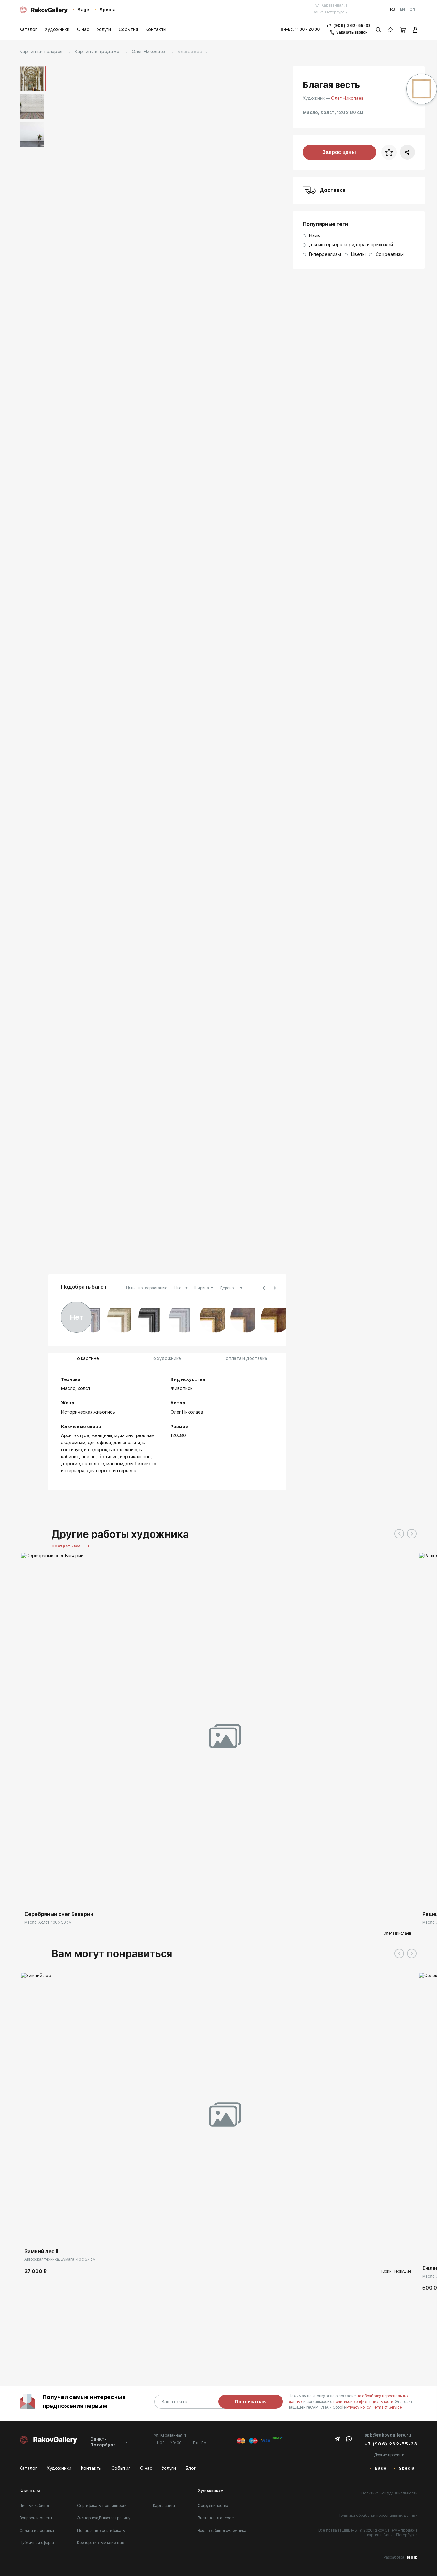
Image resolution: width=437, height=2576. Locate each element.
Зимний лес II (41, 2251)
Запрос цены (339, 152)
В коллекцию (123, 1450)
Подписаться (251, 2402)
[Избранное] (390, 30)
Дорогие (71, 1464)
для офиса (99, 1443)
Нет (77, 1317)
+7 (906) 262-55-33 (349, 26)
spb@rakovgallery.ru (388, 2435)
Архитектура (75, 1435)
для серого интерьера (111, 1471)
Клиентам (30, 2490)
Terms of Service (387, 2407)
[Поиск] (378, 30)
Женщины (102, 1435)
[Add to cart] (31, 2236)
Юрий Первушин (396, 2271)
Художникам (211, 2490)
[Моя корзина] (403, 30)
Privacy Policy (359, 2407)
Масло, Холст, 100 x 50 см (48, 1922)
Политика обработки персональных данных (377, 2516)
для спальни (127, 1443)
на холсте (93, 1464)
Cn (412, 9)
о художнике (167, 1358)
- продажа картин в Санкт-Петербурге (392, 2533)
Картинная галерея (41, 52)
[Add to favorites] (66, 1898)
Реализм (145, 1435)
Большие (108, 1457)
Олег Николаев (149, 52)
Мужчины (124, 1435)
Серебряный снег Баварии (59, 1914)
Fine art (89, 1457)
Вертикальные (135, 1457)
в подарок (96, 1450)
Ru (393, 9)
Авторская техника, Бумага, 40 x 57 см (60, 2259)
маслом (115, 1464)
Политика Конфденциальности (389, 2493)
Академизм (73, 1443)
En (402, 9)
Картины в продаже (97, 52)
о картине (88, 1358)
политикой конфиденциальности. (364, 2402)
